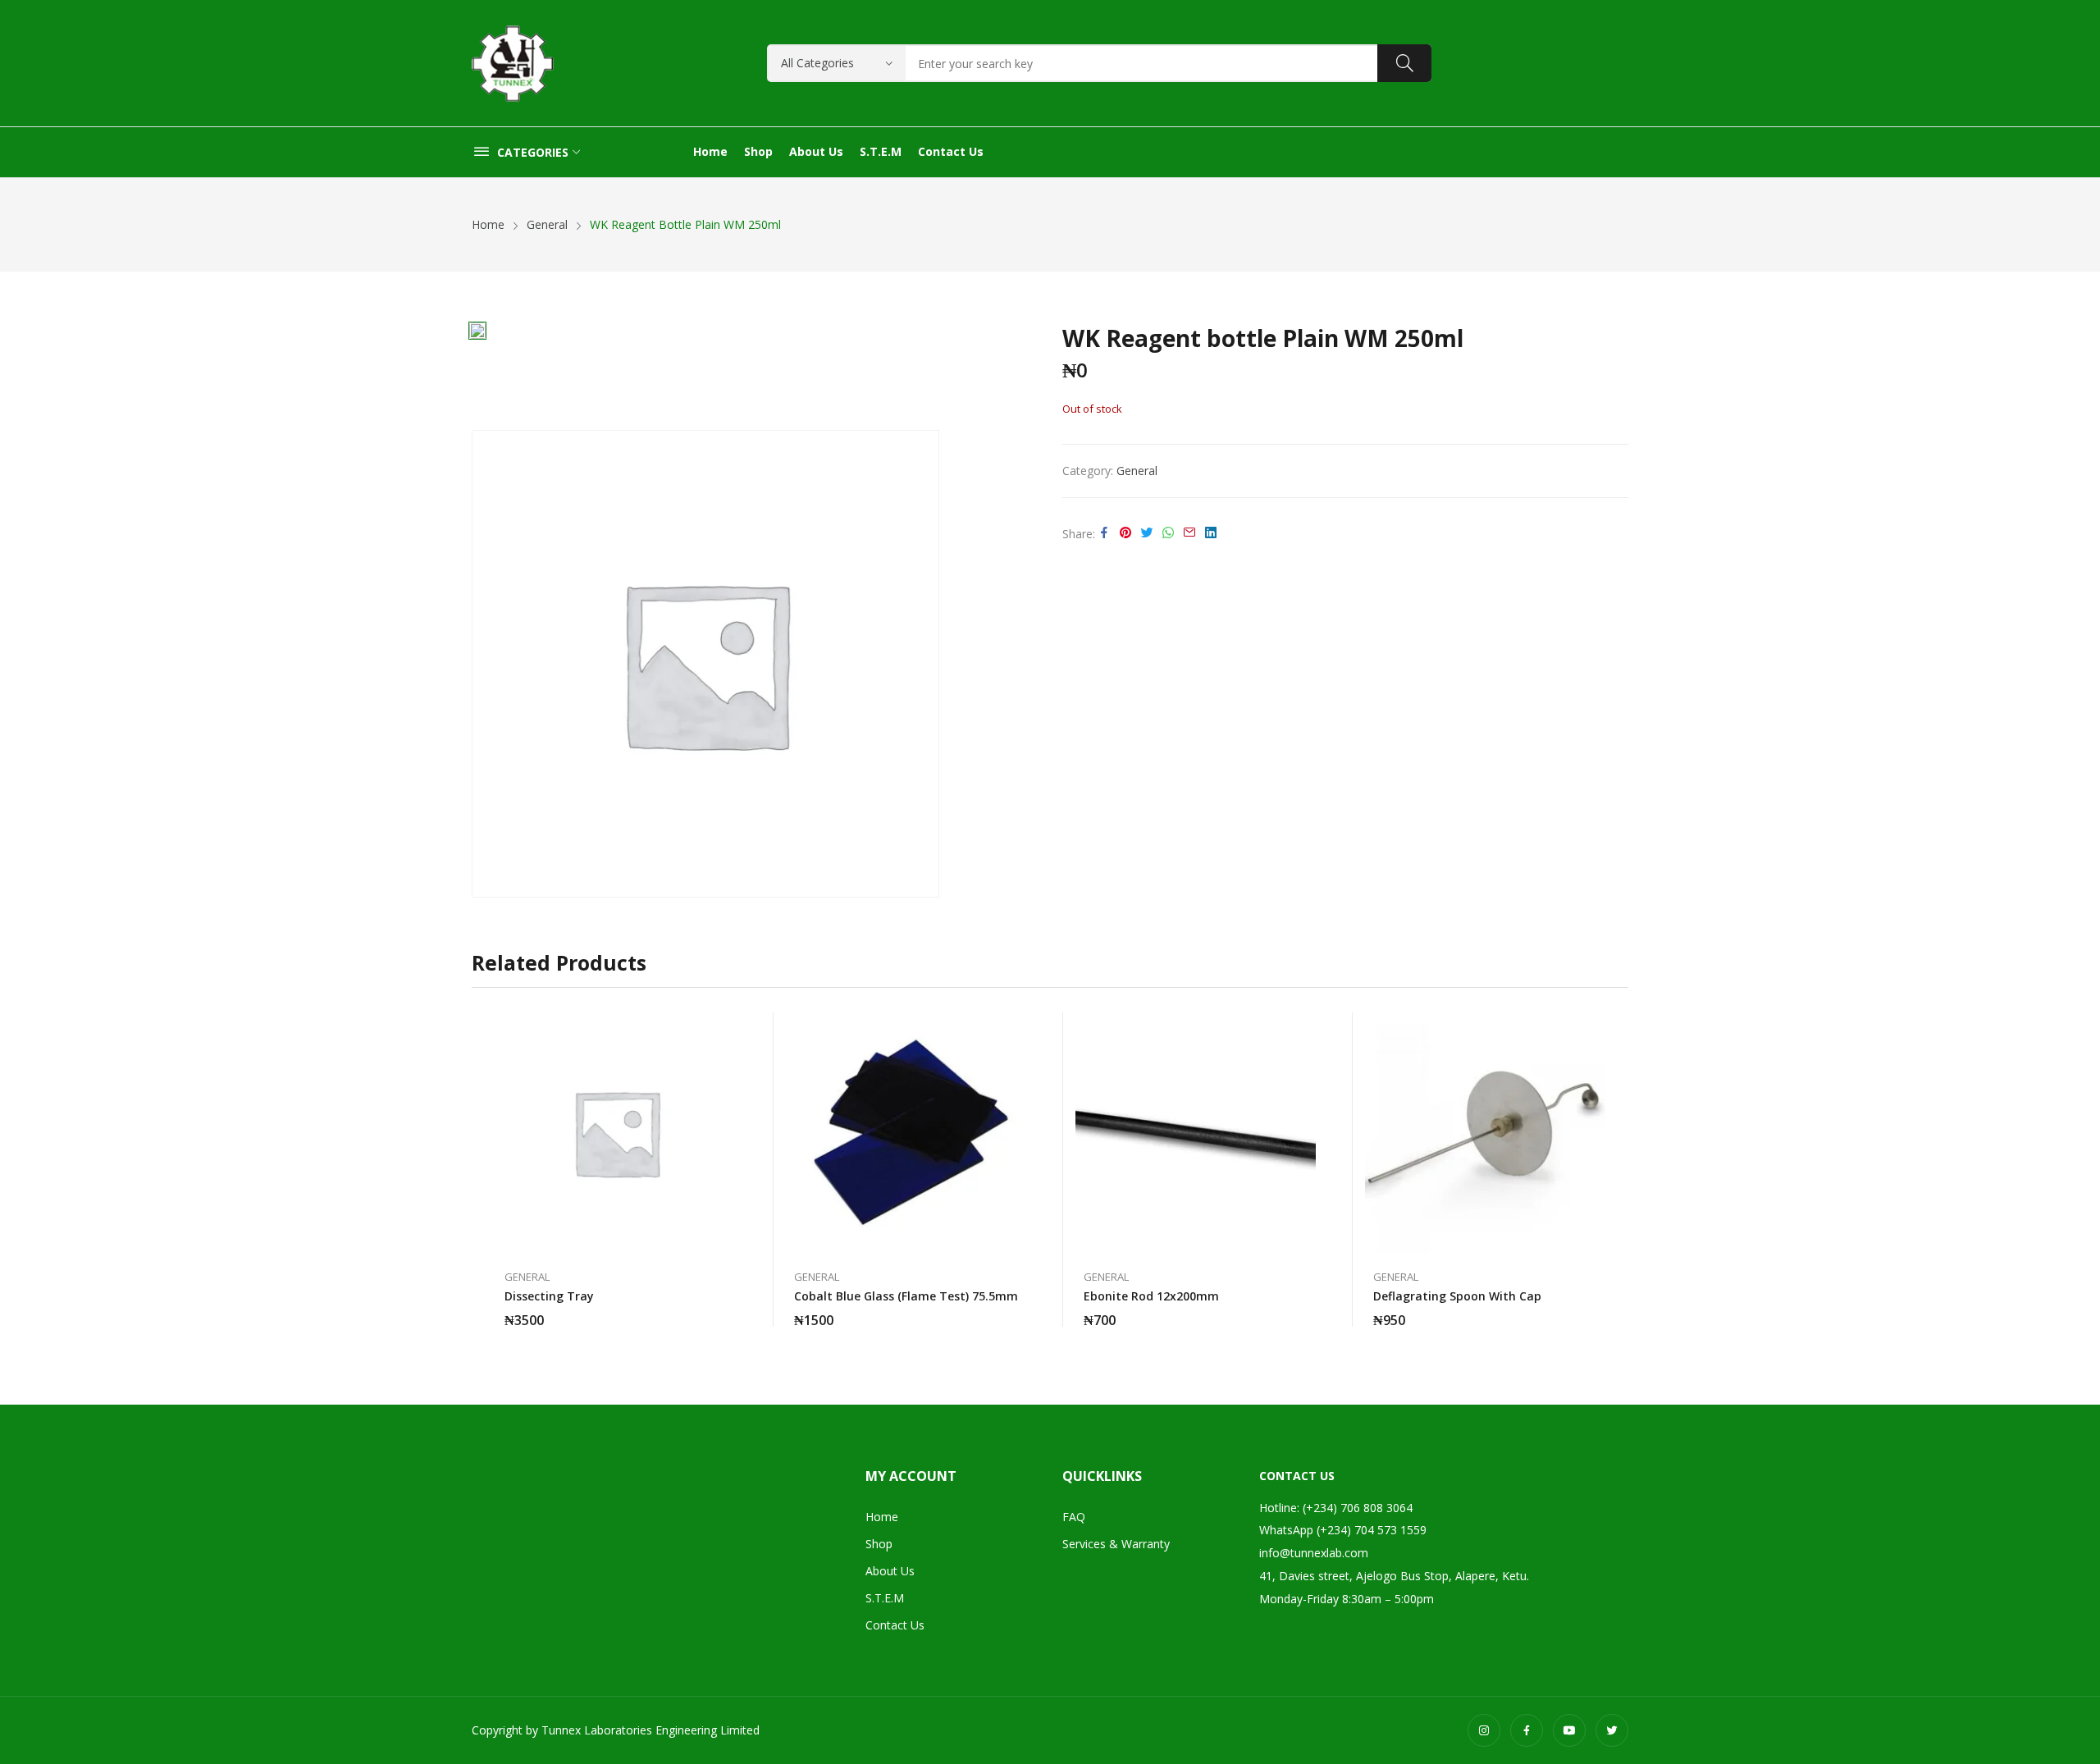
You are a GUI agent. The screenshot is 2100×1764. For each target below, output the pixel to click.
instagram (1484, 1730)
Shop (879, 1544)
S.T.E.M (885, 1598)
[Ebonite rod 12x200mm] (1196, 1133)
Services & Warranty (1116, 1544)
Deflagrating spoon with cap (1457, 1296)
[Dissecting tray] (616, 1133)
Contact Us (895, 1625)
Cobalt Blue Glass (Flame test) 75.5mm (906, 1296)
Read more (728, 1310)
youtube (1569, 1730)
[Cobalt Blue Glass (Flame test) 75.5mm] (906, 1133)
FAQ (1074, 1517)
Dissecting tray (549, 1296)
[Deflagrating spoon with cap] (1485, 1133)
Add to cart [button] (1018, 1310)
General (1137, 471)
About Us (890, 1571)
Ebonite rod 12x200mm (1151, 1296)
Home (882, 1517)
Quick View (728, 1029)
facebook (1527, 1730)
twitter (1612, 1730)
